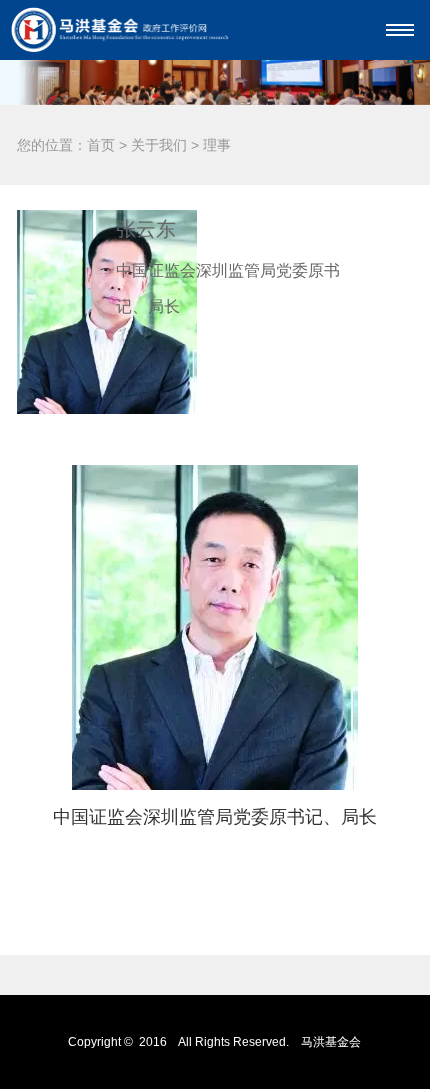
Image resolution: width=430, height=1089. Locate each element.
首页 (101, 145)
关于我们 (159, 145)
